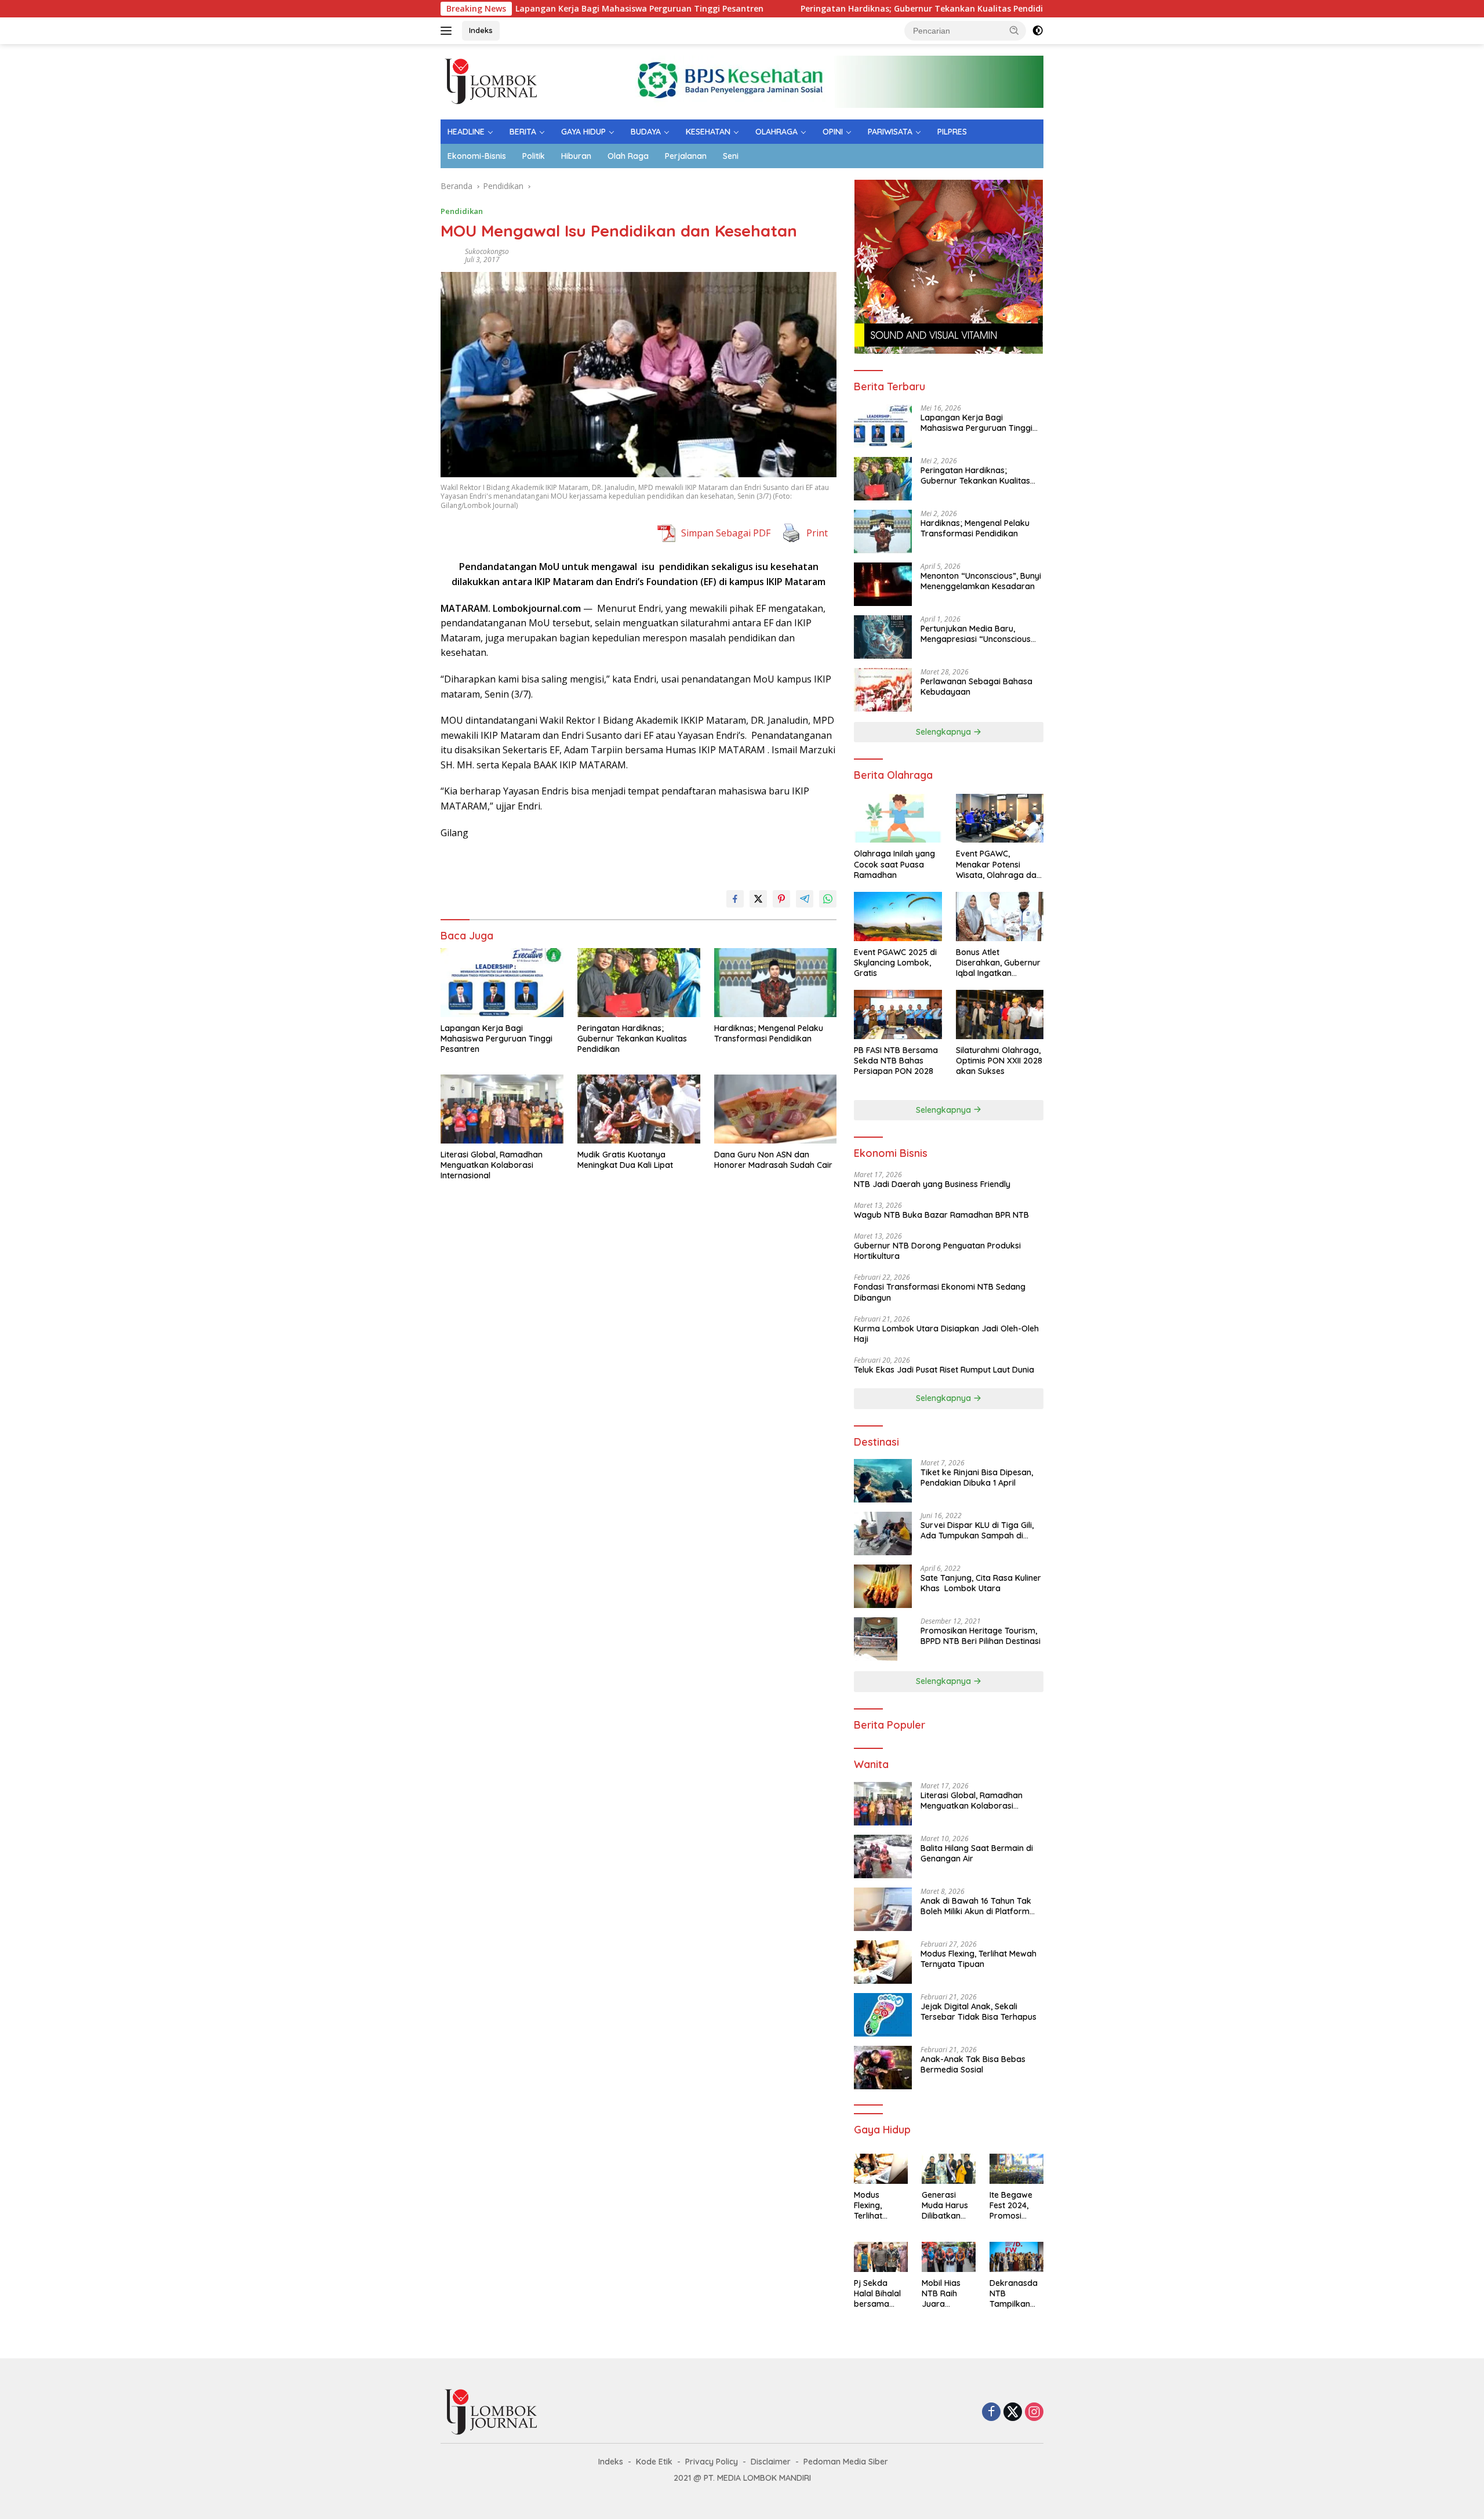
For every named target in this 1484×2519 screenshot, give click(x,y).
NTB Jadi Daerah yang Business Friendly (932, 1184)
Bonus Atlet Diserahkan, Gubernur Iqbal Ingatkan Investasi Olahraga (998, 963)
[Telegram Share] (805, 899)
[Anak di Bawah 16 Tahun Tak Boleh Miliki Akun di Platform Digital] (883, 1909)
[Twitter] (1013, 2413)
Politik (534, 156)
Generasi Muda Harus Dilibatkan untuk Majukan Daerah (945, 2206)
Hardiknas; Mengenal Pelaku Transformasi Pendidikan (769, 1033)
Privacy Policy (712, 2462)
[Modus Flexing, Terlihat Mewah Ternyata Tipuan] (883, 1962)
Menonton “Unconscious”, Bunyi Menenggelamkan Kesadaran (981, 581)
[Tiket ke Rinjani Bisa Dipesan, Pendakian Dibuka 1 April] (883, 1481)
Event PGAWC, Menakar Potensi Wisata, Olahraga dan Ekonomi (999, 864)
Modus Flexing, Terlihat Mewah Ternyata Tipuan (979, 1959)
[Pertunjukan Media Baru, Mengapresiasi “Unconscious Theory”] (883, 637)
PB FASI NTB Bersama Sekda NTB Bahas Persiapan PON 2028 (896, 1061)
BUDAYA (646, 132)
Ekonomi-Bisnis (477, 156)
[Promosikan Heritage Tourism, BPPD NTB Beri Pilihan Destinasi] (876, 1639)
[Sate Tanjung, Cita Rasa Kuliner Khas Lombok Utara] (883, 1586)
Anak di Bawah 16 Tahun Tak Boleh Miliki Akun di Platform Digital (976, 1906)
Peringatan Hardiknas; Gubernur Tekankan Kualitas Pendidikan (829, 9)
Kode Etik (654, 2462)
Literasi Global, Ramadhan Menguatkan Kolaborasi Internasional (492, 1165)
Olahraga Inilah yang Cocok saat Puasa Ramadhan (894, 864)
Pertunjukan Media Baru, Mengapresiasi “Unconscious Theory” (976, 634)
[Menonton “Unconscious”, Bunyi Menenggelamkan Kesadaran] (883, 584)
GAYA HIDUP (583, 132)
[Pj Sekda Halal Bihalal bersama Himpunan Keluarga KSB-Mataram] (881, 2257)
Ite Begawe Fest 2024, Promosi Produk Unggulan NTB (1011, 2206)
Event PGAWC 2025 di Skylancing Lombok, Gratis (895, 963)
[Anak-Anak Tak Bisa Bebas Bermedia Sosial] (883, 2068)
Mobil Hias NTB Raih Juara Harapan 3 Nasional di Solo (943, 2294)
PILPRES (952, 132)
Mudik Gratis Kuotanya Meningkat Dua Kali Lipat (625, 1160)
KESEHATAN (708, 132)
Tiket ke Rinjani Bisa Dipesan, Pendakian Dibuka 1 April (977, 1478)
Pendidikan (462, 211)
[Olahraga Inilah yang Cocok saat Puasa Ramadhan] (898, 819)
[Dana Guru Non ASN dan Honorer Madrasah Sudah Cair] (776, 1109)
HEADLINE (466, 132)
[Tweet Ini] (758, 899)
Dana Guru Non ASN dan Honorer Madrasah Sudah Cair (774, 1160)
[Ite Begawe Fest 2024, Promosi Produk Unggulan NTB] (1016, 2169)
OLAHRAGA (776, 132)
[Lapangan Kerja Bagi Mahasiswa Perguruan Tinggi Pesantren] (502, 983)
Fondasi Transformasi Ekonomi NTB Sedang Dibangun (940, 1292)
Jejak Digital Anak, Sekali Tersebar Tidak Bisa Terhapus (979, 2012)
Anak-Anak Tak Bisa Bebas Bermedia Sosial (973, 2064)
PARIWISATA (890, 132)
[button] (1014, 30)
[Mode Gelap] (1038, 31)
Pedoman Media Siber (846, 2462)
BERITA (523, 132)
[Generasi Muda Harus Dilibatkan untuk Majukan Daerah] (949, 2169)
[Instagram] (1034, 2413)
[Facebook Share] (735, 899)
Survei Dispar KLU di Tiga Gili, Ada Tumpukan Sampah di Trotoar (977, 1530)
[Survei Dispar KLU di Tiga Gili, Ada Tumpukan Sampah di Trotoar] (883, 1533)
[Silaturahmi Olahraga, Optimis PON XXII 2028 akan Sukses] (1000, 1015)
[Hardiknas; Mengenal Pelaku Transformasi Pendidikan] (776, 983)
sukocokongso (487, 251)
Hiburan (576, 156)
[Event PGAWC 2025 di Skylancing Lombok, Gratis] (898, 917)
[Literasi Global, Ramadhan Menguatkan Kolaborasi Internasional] (502, 1109)
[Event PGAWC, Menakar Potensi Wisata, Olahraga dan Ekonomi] (1000, 819)
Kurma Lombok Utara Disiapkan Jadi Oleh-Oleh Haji (946, 1334)
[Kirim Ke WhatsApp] (828, 899)
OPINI (833, 132)
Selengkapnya (945, 732)
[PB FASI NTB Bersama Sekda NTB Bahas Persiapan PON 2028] (898, 1015)
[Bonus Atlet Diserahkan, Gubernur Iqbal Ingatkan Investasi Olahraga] (1000, 917)
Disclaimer (771, 2462)
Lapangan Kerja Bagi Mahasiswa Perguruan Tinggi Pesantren (539, 9)
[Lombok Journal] (492, 81)
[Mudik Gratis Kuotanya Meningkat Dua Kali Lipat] (639, 1109)
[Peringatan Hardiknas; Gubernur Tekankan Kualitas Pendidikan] (639, 983)
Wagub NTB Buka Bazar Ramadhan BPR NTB (941, 1215)
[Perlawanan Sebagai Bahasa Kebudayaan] (883, 690)
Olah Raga (628, 156)
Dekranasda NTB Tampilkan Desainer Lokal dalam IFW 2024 (1014, 2294)
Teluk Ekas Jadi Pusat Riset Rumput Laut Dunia (945, 1370)
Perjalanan (686, 156)
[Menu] (448, 31)
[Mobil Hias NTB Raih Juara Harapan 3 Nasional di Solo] (949, 2257)
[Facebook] (991, 2413)
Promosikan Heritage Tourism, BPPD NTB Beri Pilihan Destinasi (981, 1636)
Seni (731, 156)
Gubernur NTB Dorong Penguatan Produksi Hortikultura (937, 1251)
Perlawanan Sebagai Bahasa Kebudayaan (976, 687)
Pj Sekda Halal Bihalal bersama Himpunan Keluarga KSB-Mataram (877, 2294)
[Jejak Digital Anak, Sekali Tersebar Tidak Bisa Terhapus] (883, 2015)
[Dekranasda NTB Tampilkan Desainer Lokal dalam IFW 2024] (1016, 2257)
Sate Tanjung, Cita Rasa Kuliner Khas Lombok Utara (981, 1583)
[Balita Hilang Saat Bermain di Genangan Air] (883, 1856)
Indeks (481, 30)
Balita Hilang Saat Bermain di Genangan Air (977, 1853)
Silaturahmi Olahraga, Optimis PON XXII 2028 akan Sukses (999, 1061)
